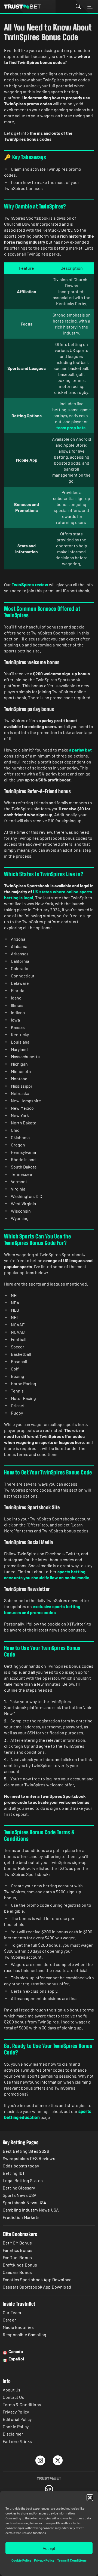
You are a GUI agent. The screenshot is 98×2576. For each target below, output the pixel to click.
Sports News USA (20, 2195)
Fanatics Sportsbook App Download (37, 2279)
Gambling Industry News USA (31, 2210)
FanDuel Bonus (17, 2257)
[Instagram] (40, 2460)
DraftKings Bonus (20, 2265)
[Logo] (49, 2478)
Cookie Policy (21, 2560)
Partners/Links (17, 2441)
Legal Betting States (23, 2180)
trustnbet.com (22, 7)
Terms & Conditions (72, 2560)
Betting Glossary (19, 2188)
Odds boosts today (21, 2166)
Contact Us (13, 2397)
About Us (12, 2390)
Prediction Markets (21, 2217)
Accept (49, 2548)
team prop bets (71, 427)
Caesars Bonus (17, 2272)
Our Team (12, 2312)
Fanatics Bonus (18, 2250)
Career (9, 2320)
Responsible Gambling (24, 2334)
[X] (58, 2460)
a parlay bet (80, 750)
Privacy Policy (44, 2560)
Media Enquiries (18, 2327)
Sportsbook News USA (24, 2202)
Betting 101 (13, 2173)
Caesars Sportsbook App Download (37, 2287)
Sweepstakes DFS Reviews (29, 2158)
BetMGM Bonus (17, 2243)
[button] (90, 2498)
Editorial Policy (17, 2419)
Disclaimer (13, 2434)
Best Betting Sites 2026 (26, 2151)
